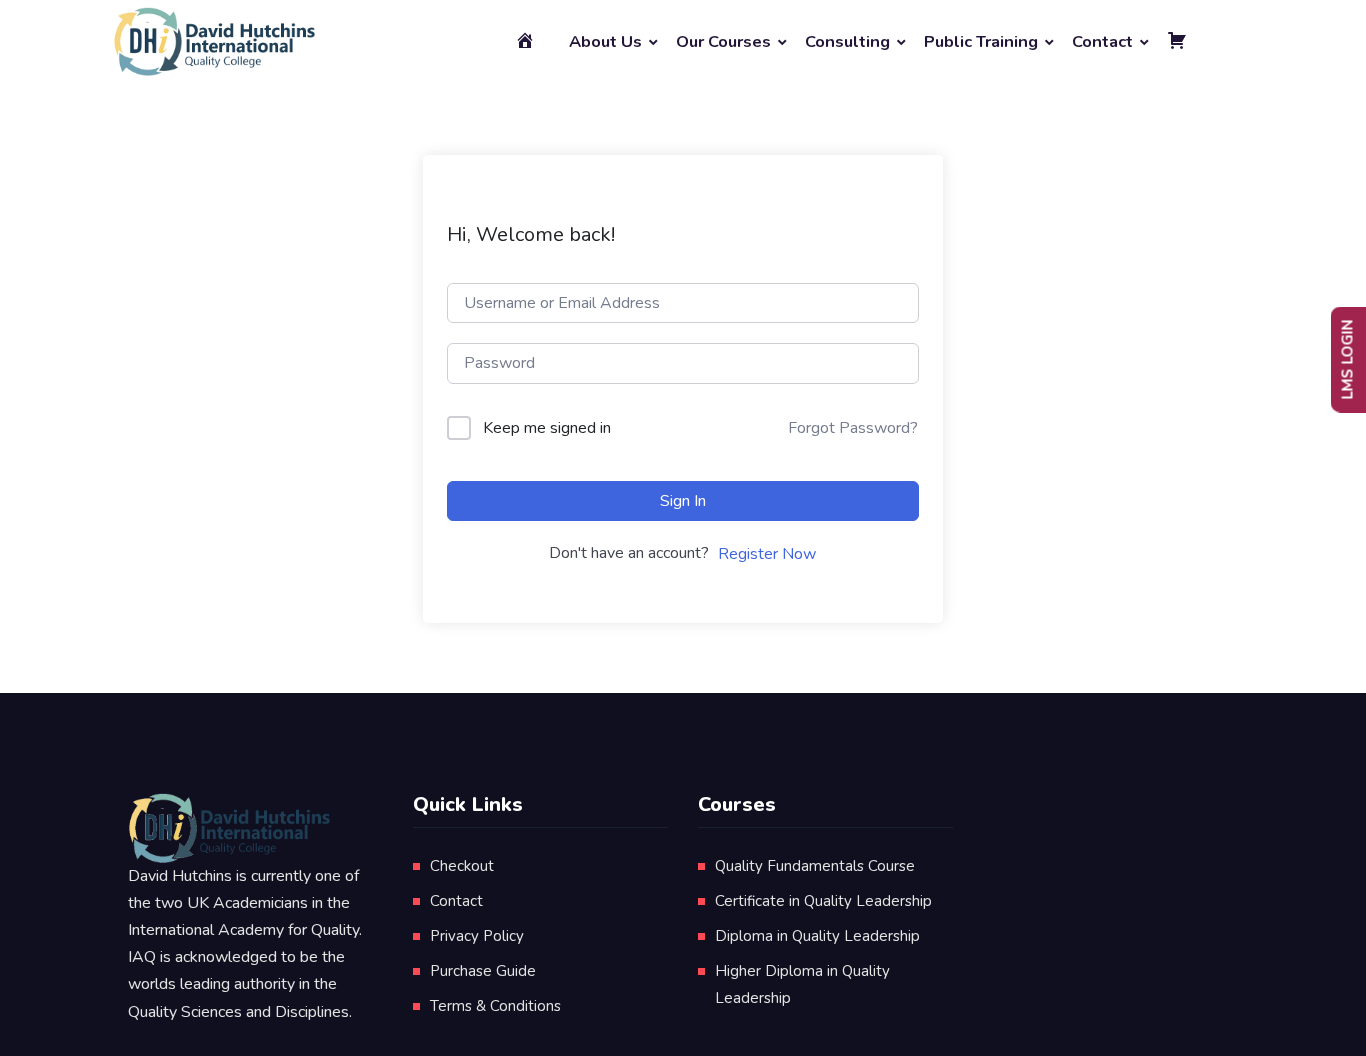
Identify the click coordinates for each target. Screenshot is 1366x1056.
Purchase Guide (483, 971)
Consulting (847, 41)
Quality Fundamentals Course (815, 866)
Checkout (462, 866)
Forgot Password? (853, 428)
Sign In (683, 501)
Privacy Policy (477, 936)
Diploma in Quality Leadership (817, 936)
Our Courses (723, 41)
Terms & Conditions (495, 1006)
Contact (1102, 41)
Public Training (981, 41)
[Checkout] (1180, 42)
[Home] (528, 42)
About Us (605, 41)
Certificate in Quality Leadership (823, 901)
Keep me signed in (547, 428)
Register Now (767, 554)
